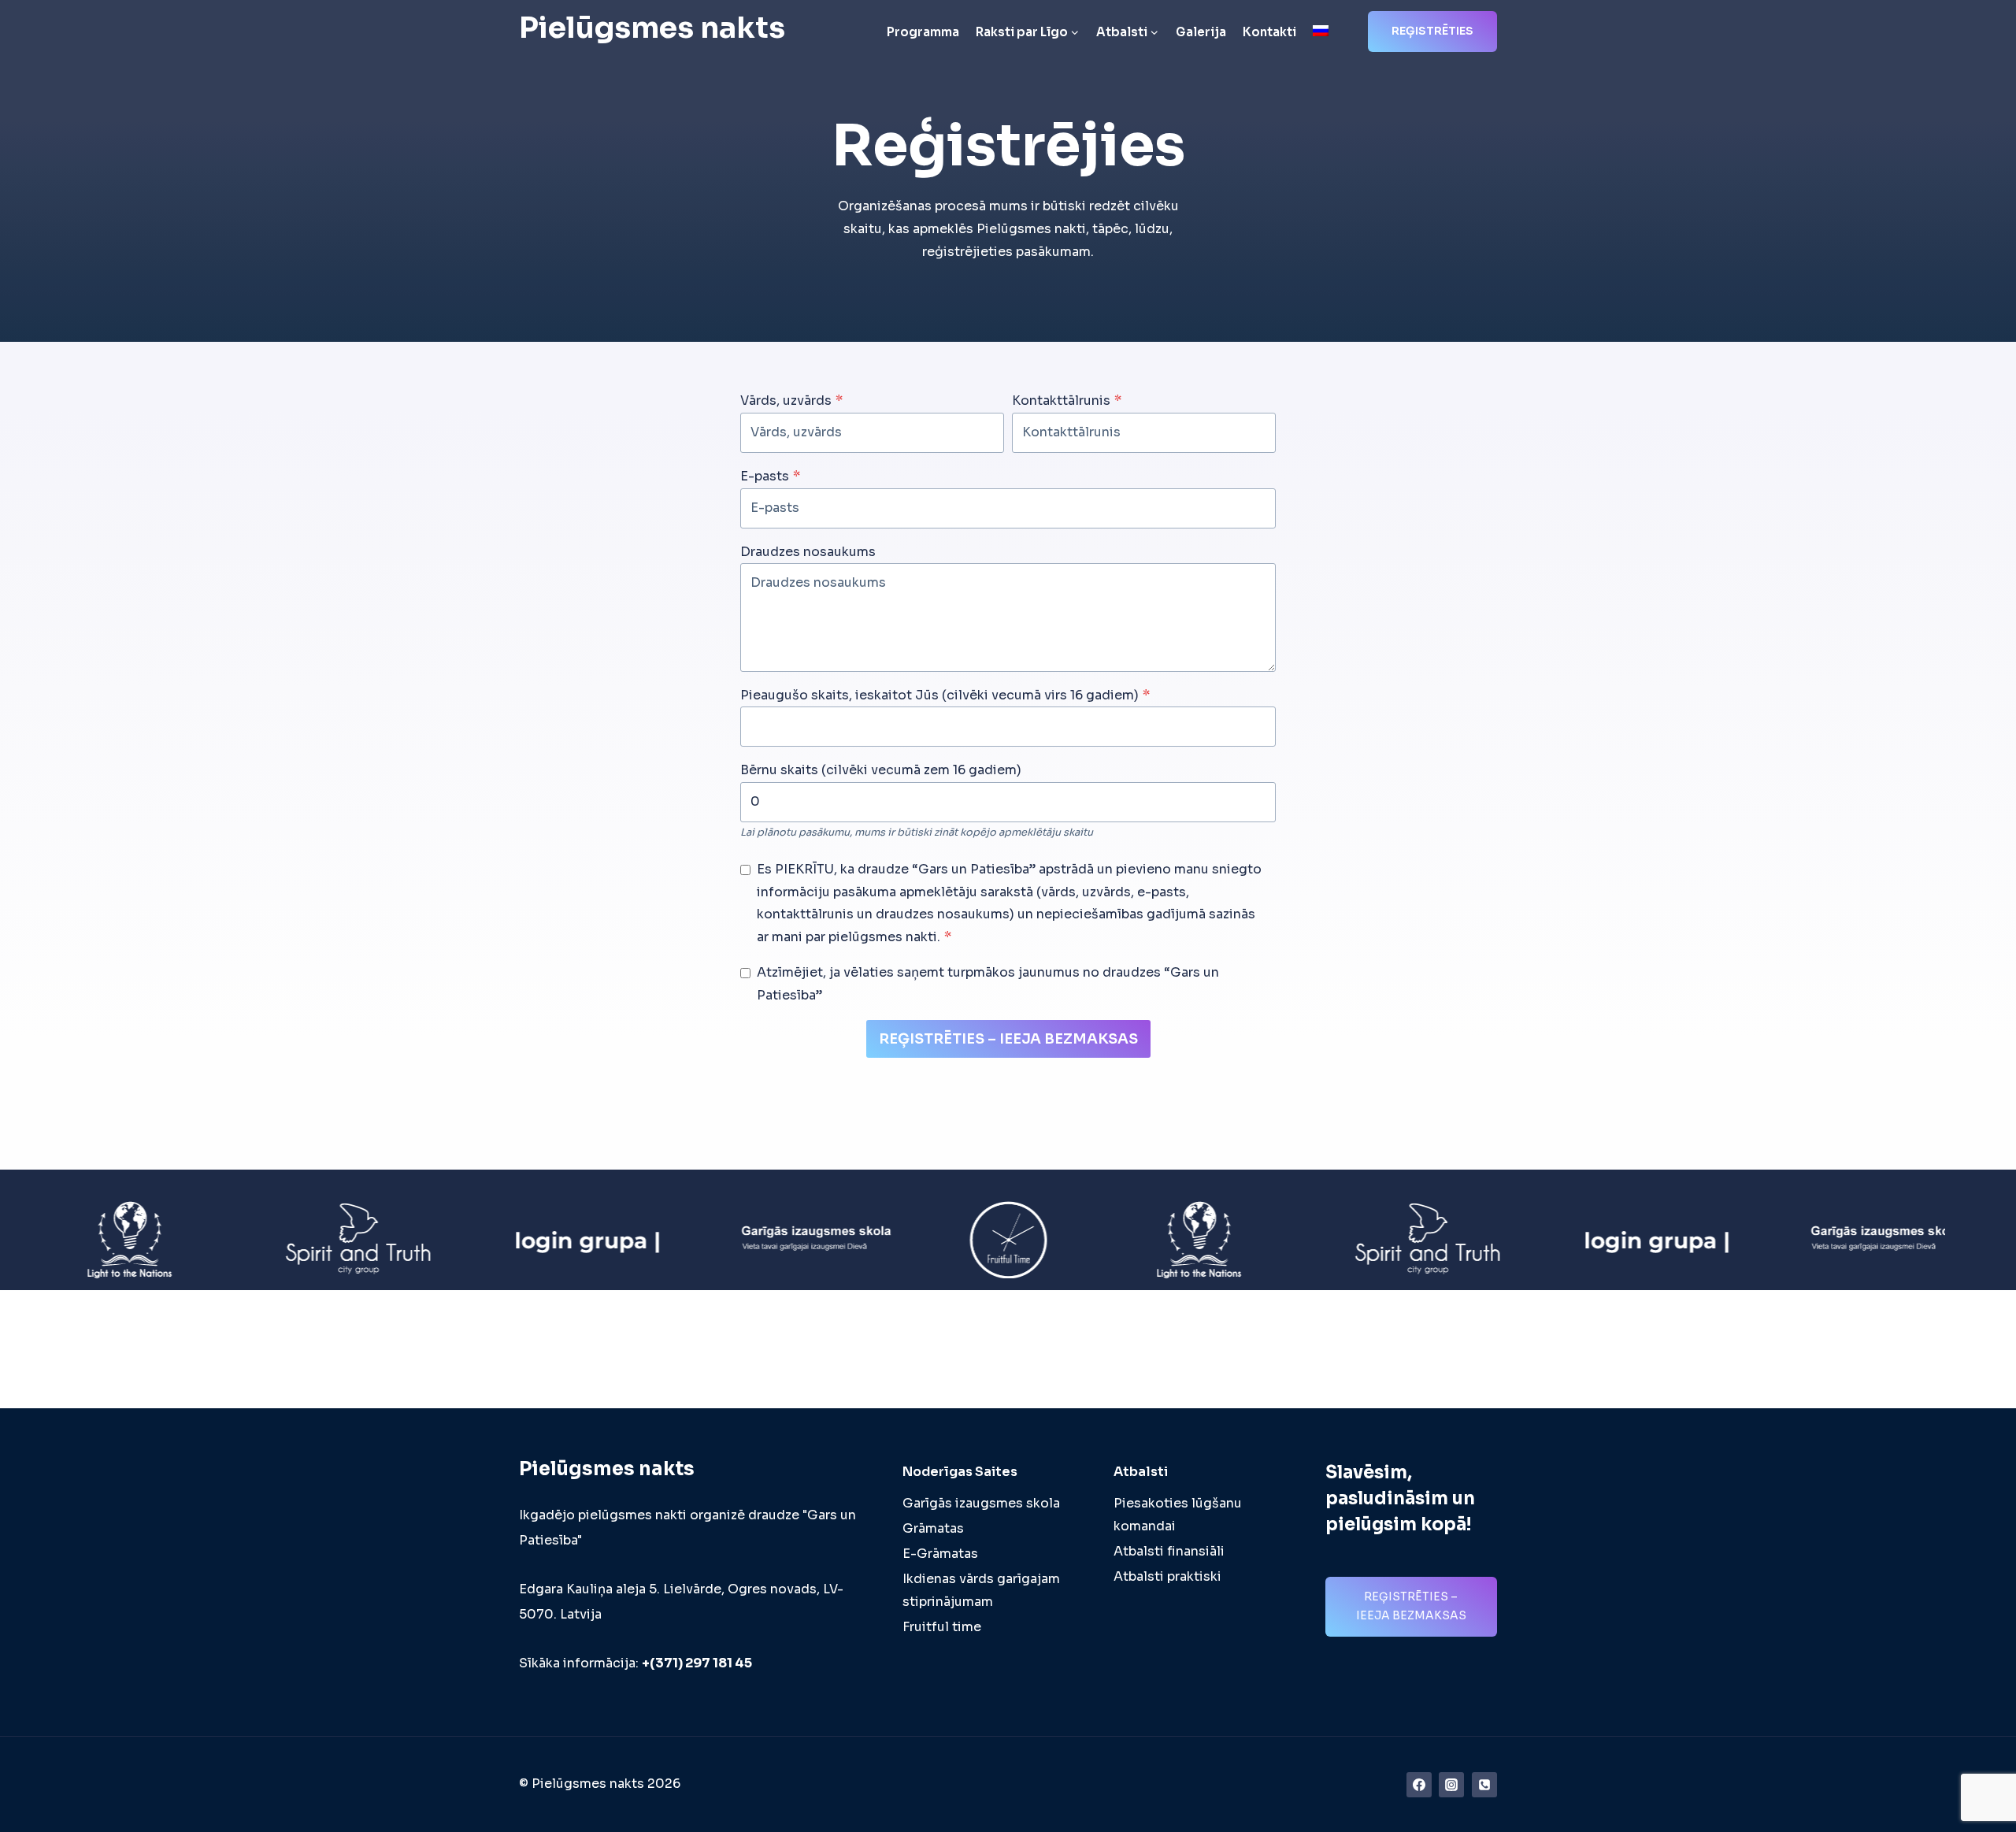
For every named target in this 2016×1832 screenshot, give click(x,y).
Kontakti (1269, 32)
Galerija (1201, 32)
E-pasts (770, 476)
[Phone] (1484, 1785)
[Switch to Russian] (1320, 32)
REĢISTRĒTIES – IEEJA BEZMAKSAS (1008, 1039)
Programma (923, 32)
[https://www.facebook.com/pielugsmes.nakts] (1419, 1785)
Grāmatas (933, 1528)
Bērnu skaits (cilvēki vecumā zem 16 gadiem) (881, 770)
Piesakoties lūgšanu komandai (1178, 1515)
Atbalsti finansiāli (1169, 1551)
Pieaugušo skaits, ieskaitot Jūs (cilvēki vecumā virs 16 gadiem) (945, 695)
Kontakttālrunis (1067, 401)
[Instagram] (1451, 1785)
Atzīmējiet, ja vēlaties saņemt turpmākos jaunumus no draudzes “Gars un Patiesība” (988, 984)
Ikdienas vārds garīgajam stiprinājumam (981, 1590)
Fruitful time (942, 1627)
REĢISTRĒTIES (1432, 31)
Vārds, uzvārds (791, 401)
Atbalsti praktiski (1167, 1576)
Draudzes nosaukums (808, 552)
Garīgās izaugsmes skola (981, 1503)
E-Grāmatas (940, 1554)
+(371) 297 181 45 (697, 1663)
